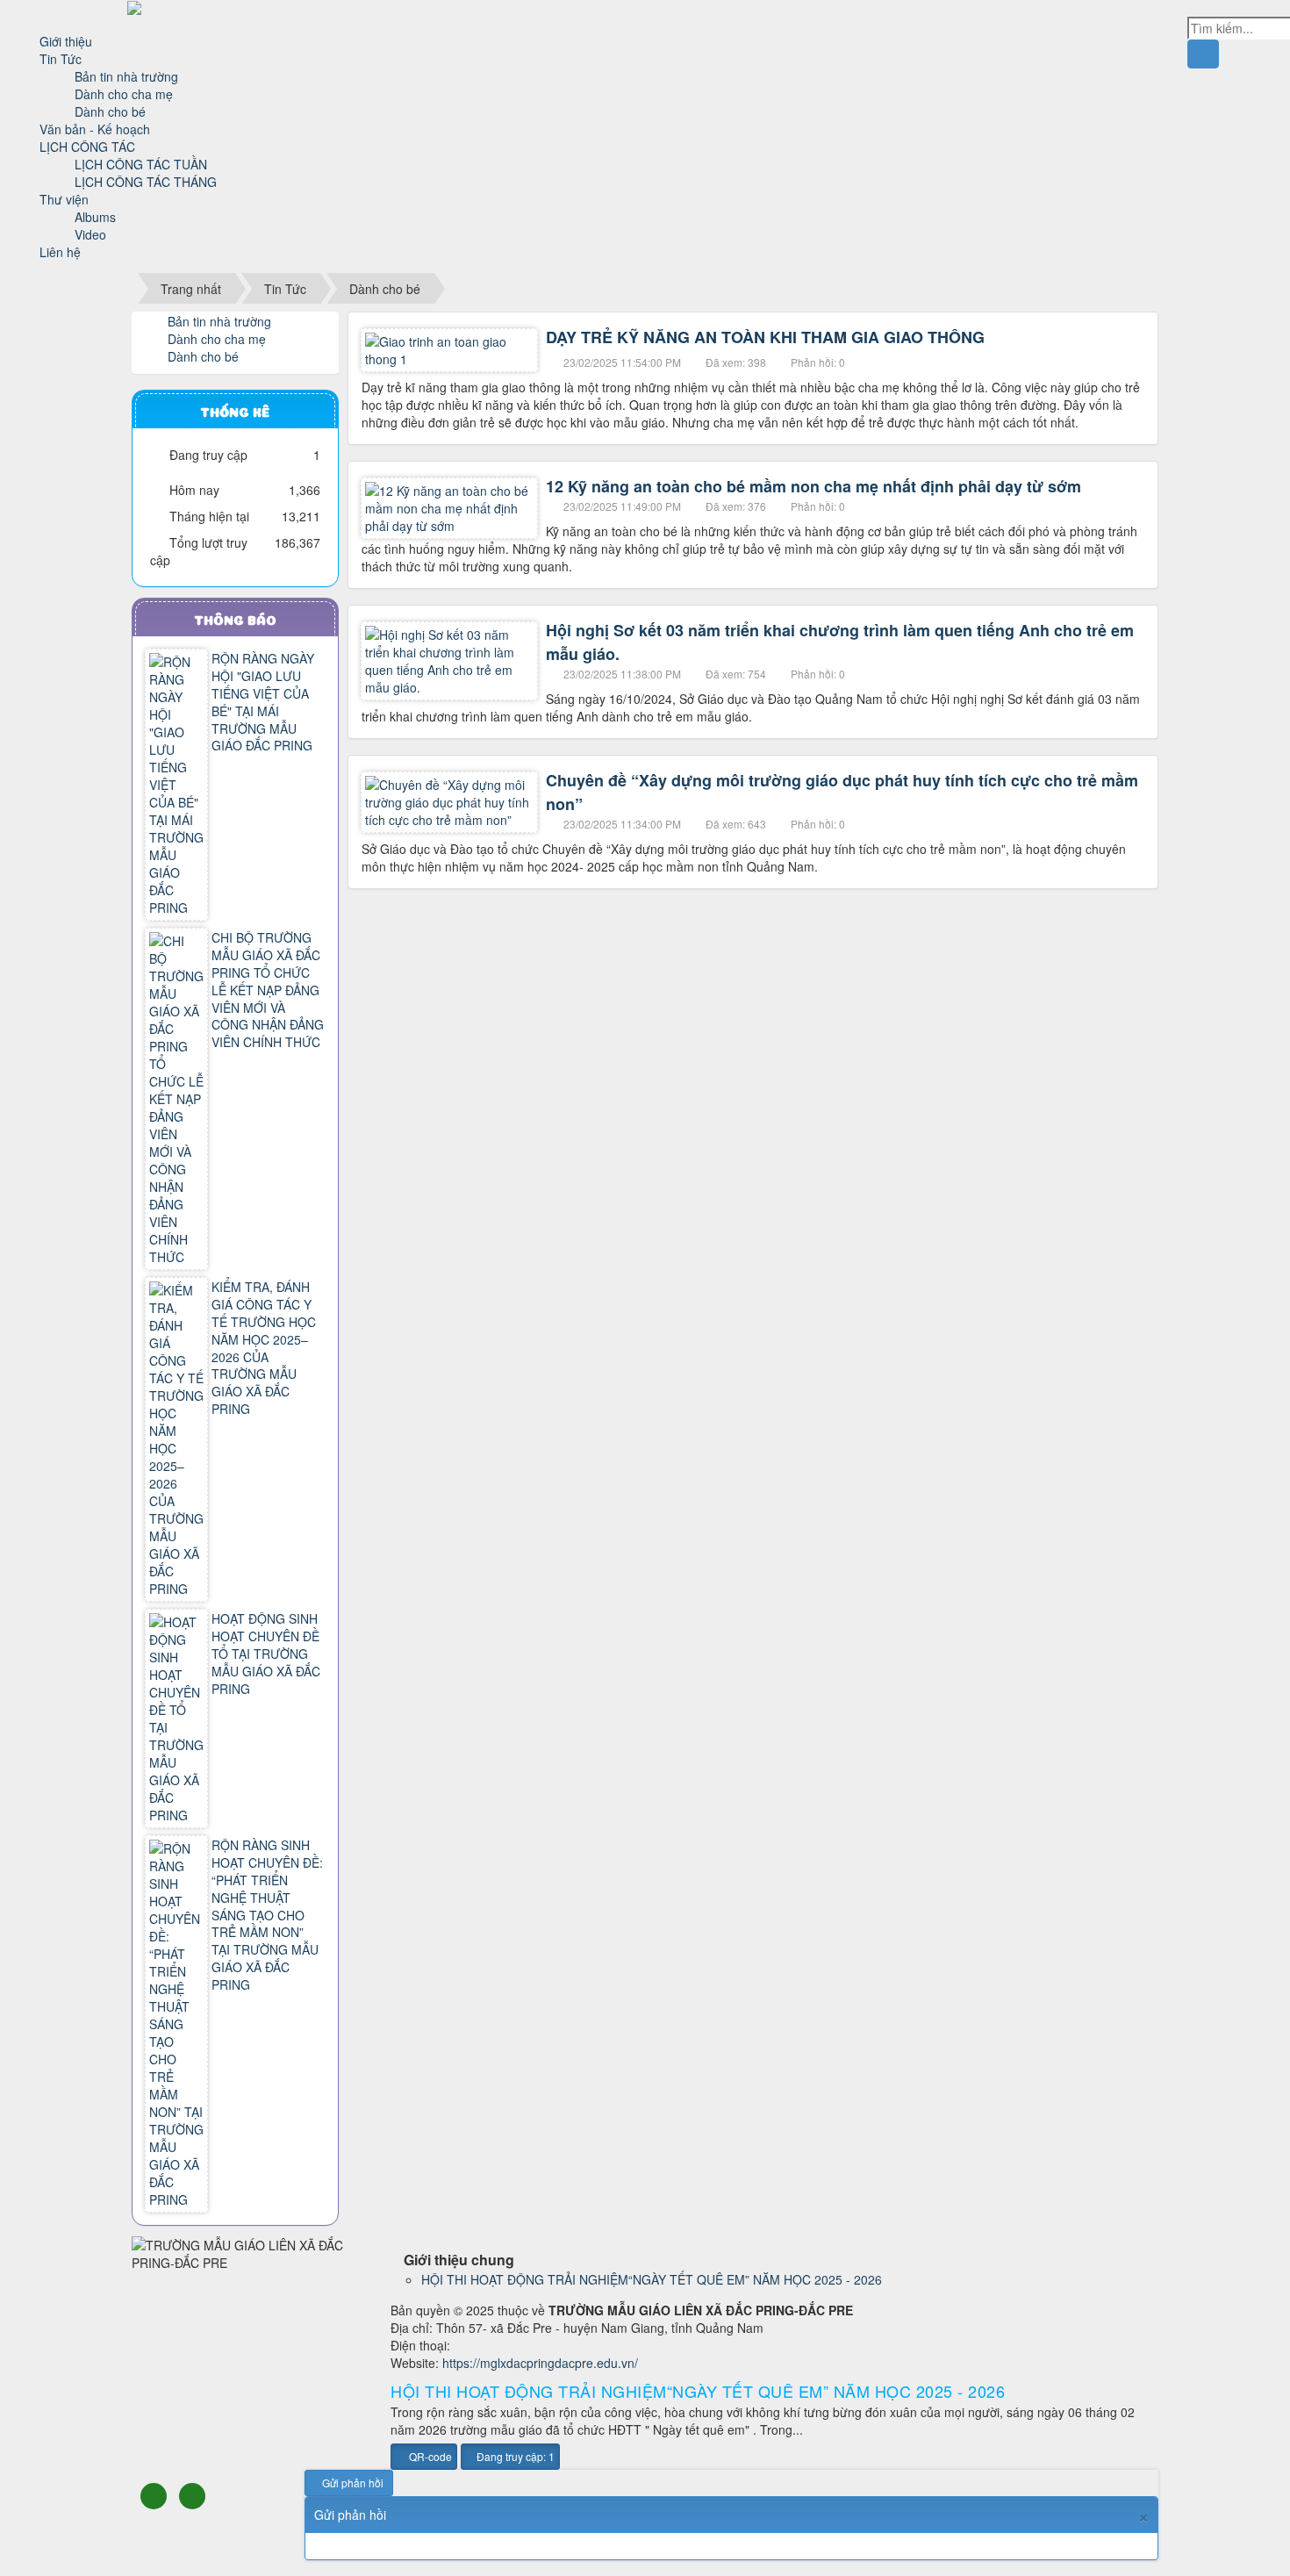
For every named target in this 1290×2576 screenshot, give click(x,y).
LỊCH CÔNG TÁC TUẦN (141, 164)
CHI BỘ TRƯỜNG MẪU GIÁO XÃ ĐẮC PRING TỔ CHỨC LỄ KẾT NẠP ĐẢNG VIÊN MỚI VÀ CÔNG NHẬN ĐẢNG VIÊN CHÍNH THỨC (268, 990)
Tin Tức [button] (62, 59)
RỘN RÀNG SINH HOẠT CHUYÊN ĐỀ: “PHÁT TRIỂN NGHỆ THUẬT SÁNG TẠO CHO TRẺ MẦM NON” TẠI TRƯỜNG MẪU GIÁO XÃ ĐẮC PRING (267, 1915)
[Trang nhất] (48, 24)
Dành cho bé (110, 111)
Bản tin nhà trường (126, 76)
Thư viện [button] (66, 199)
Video (90, 234)
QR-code (429, 2456)
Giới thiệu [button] (68, 41)
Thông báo (235, 619)
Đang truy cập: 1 (514, 2456)
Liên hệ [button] (62, 252)
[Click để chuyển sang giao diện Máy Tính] (192, 2496)
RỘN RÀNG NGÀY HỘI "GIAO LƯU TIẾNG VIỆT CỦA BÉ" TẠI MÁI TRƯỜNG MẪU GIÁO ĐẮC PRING (263, 702)
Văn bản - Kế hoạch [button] (97, 129)
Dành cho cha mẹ (124, 94)
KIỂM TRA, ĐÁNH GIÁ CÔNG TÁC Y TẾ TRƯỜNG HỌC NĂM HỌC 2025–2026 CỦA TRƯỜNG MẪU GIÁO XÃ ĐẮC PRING (264, 1348)
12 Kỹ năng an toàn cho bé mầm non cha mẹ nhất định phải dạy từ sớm (813, 486)
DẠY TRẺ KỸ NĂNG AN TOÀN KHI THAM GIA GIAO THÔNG (765, 337)
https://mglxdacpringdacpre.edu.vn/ (540, 2363)
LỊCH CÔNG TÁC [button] (89, 147)
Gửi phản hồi (353, 2483)
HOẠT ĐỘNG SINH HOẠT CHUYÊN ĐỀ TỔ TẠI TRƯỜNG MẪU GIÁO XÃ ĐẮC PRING (266, 1654)
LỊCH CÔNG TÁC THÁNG (146, 182)
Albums (95, 217)
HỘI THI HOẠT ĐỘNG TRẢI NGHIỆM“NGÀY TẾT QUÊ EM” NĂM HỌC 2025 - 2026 (652, 2279)
